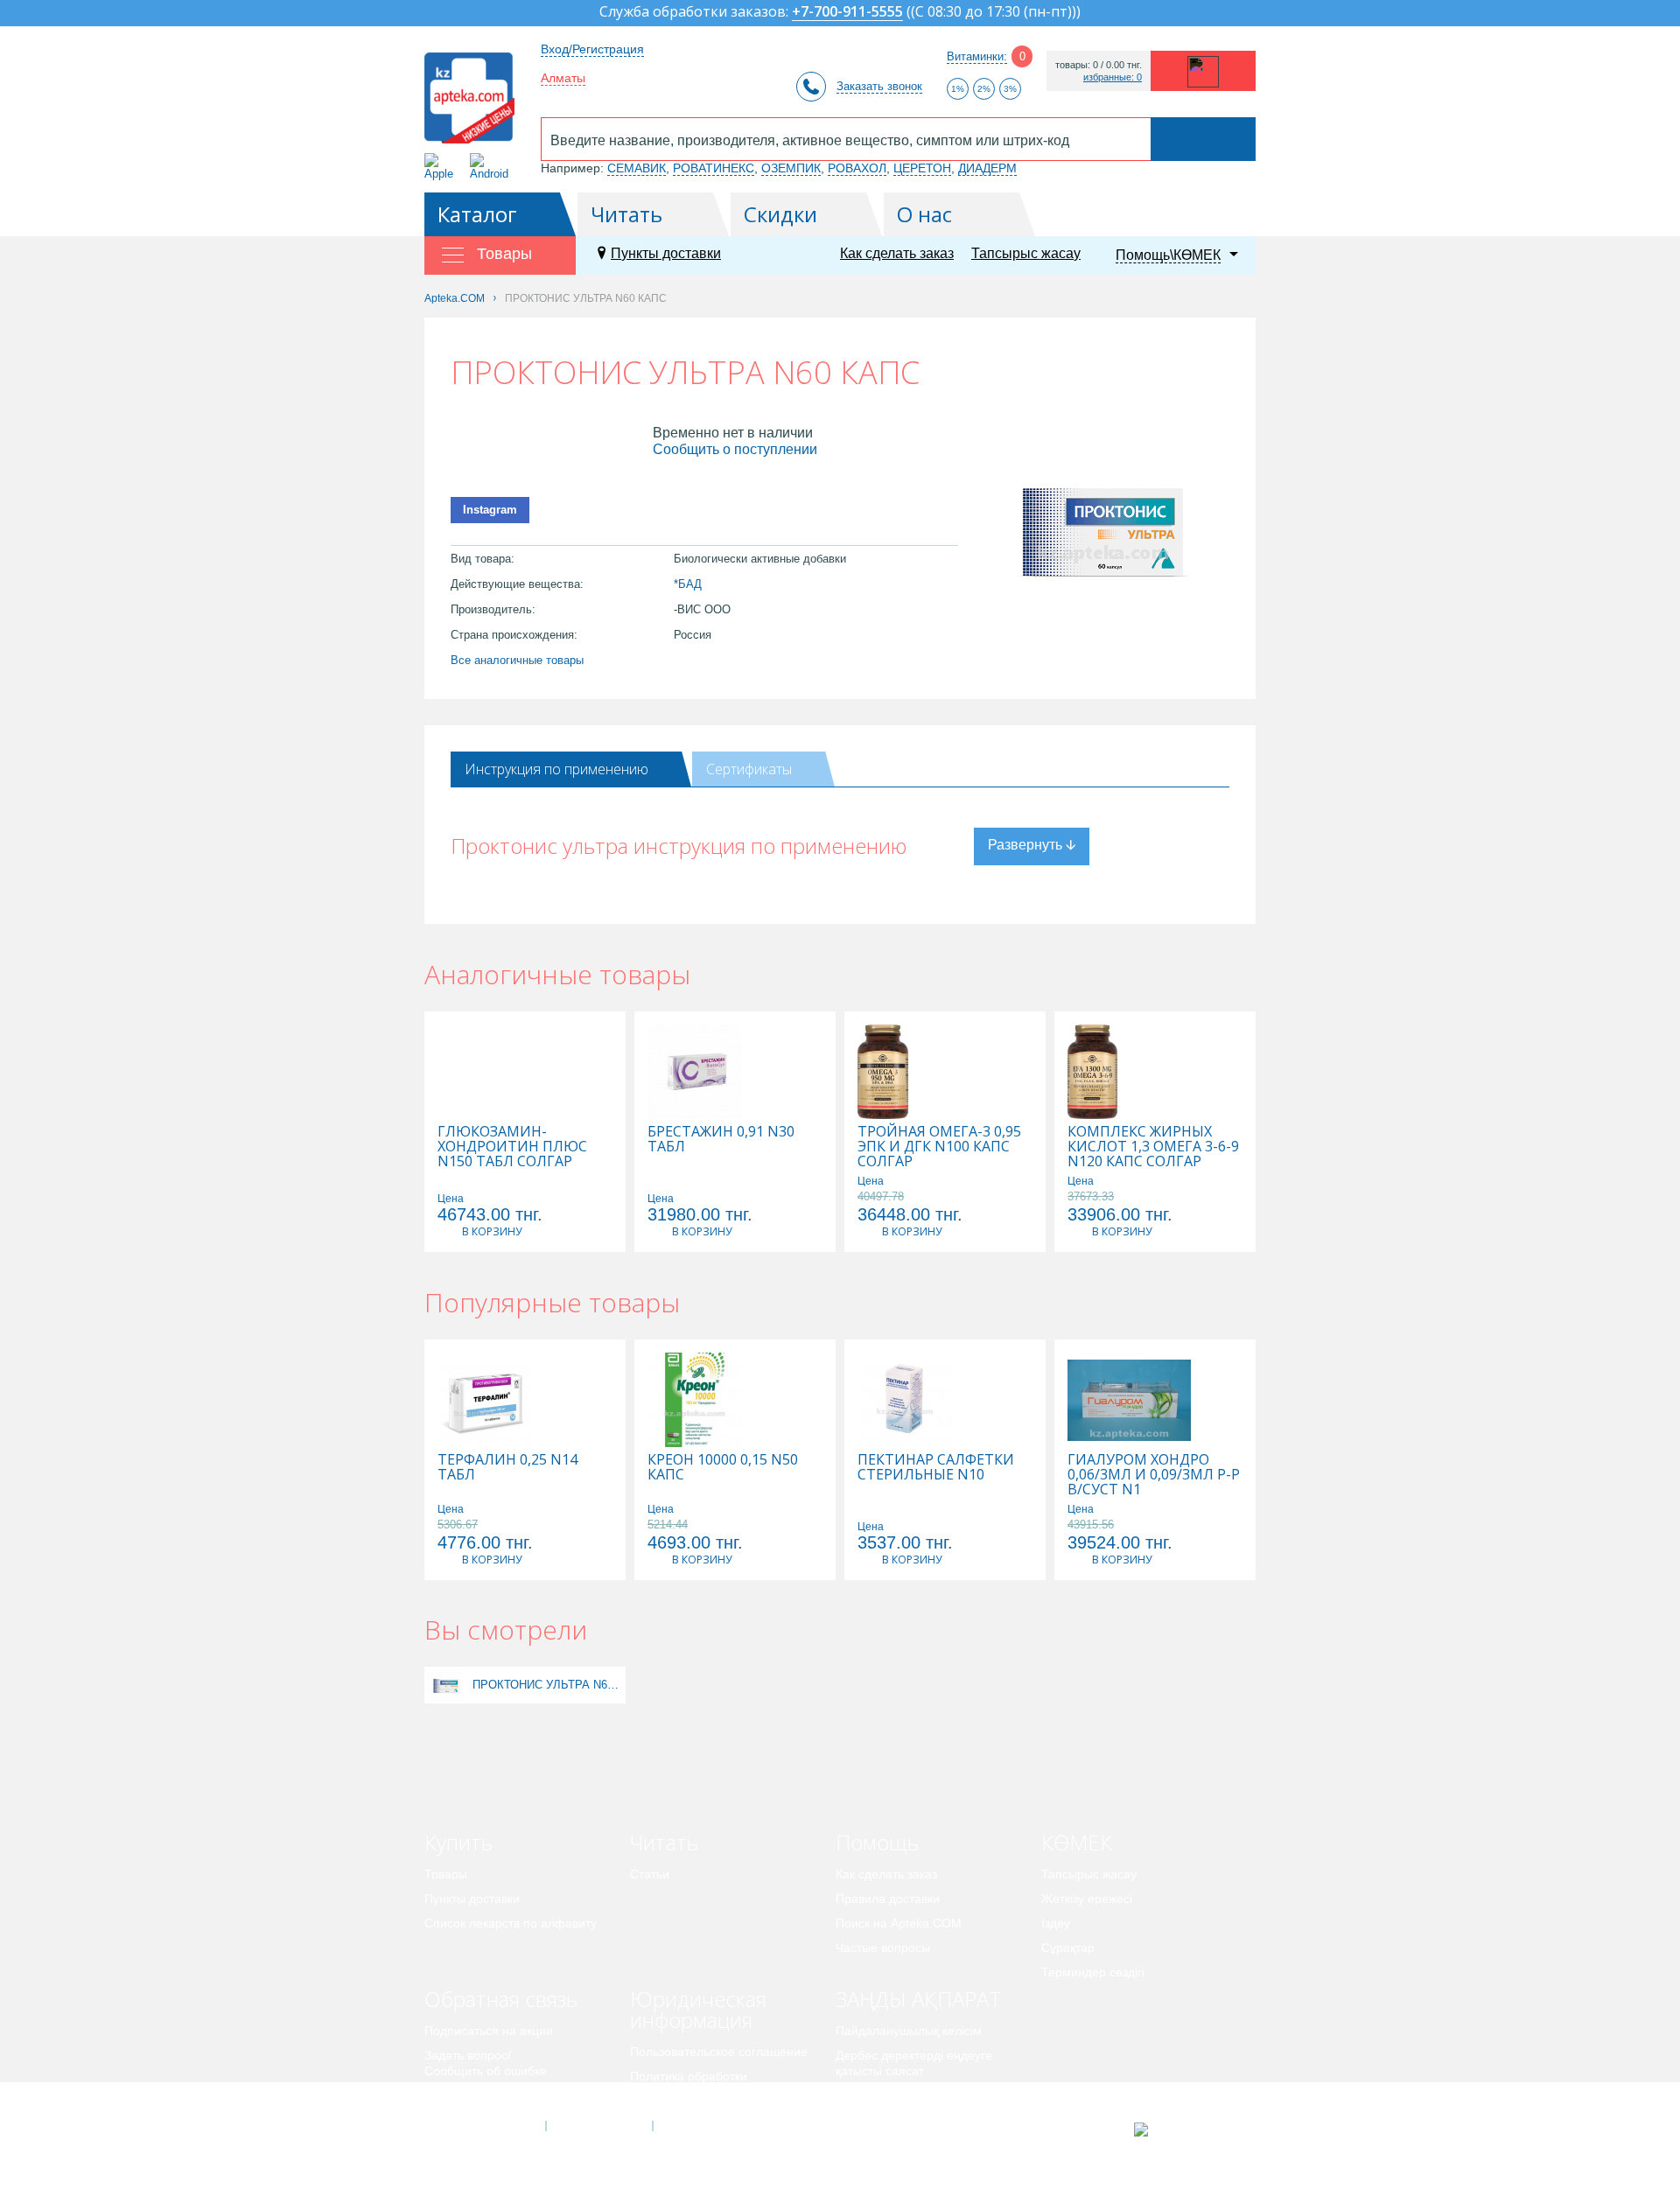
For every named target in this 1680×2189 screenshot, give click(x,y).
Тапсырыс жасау (1026, 253)
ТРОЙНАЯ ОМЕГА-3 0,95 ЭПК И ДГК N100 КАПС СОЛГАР (939, 1147)
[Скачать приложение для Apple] (442, 167)
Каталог (477, 214)
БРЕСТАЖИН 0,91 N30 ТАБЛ (721, 1139)
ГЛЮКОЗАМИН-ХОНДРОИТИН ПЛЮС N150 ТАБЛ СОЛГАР (512, 1147)
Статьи (650, 1874)
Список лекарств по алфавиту (511, 1923)
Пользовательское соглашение (719, 2052)
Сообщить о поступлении (735, 449)
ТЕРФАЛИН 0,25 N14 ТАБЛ (507, 1467)
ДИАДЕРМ (987, 168)
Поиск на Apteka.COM (899, 1923)
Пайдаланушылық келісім (909, 2031)
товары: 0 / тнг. (1099, 65)
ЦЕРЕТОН (922, 168)
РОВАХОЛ (857, 168)
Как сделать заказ (897, 253)
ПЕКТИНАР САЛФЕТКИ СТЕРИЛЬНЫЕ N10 (936, 1467)
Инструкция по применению (556, 769)
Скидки (780, 214)
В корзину (492, 1231)
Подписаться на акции (489, 2031)
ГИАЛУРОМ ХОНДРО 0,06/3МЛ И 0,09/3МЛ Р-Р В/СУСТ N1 (1154, 1475)
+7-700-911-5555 (847, 13)
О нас (924, 214)
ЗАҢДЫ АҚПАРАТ (918, 1999)
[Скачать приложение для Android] (492, 167)
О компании (598, 2126)
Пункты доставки (666, 253)
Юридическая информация (698, 2009)
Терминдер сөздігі (1093, 1972)
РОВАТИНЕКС (714, 168)
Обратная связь (501, 1999)
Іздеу (1056, 1923)
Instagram (490, 510)
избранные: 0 (1113, 77)
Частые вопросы (883, 1948)
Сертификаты (749, 769)
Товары (446, 1874)
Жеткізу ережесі (1087, 1899)
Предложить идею (476, 2095)
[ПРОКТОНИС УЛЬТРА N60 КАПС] (446, 1685)
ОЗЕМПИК (791, 168)
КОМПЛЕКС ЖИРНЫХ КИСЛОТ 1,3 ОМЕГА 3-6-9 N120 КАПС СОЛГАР (1153, 1147)
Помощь (877, 1842)
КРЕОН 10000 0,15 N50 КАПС (723, 1467)
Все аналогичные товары (517, 660)
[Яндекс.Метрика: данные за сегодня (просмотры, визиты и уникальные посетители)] (1184, 2130)
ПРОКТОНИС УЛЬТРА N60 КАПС (547, 1685)
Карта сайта (706, 2126)
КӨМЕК (1077, 1842)
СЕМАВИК (637, 168)
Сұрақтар (1068, 1948)
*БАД (688, 584)
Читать (626, 214)
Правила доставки (888, 1899)
